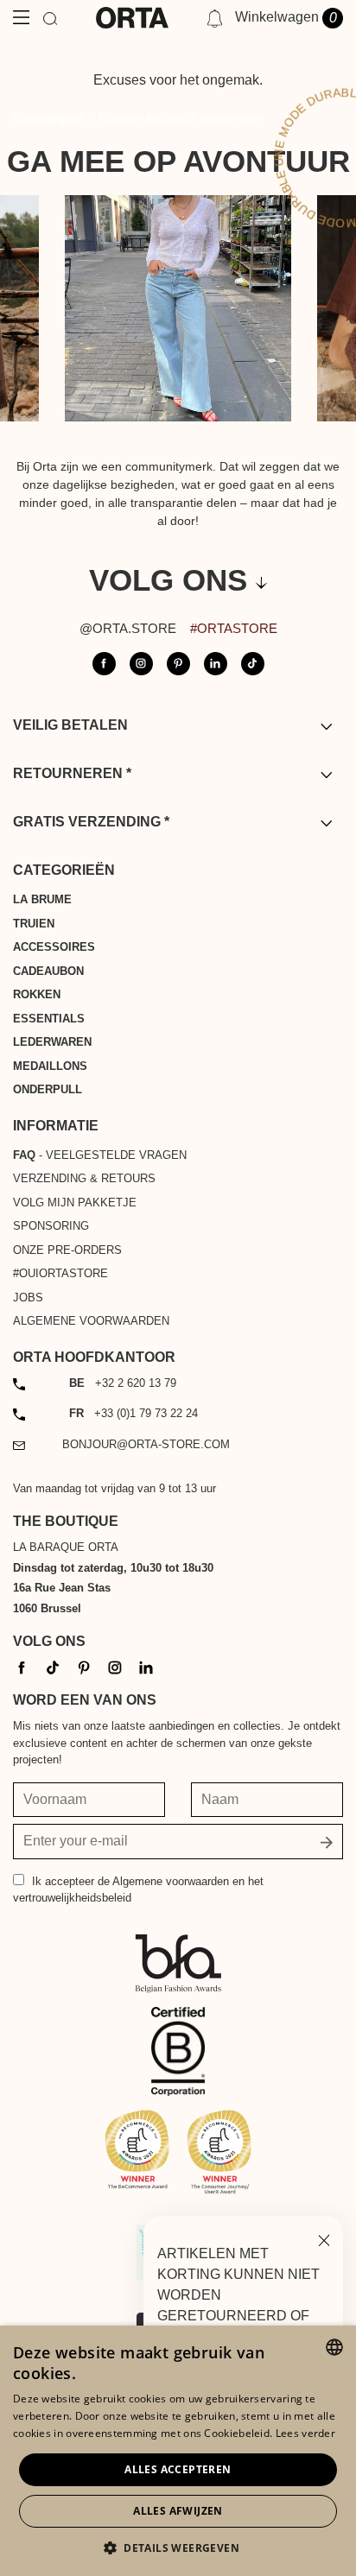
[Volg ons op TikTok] (253, 664)
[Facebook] (22, 1667)
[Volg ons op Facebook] (104, 664)
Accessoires (54, 947)
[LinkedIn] (146, 1667)
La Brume (42, 899)
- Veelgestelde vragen (100, 1155)
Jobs (28, 1297)
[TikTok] (53, 1667)
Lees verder (305, 2433)
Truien (34, 924)
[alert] (178, 2451)
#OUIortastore (60, 1273)
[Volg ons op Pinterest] (178, 664)
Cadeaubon (48, 971)
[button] (178, 2548)
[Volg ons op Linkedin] (216, 664)
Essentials (49, 1019)
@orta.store (128, 628)
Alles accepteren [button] (178, 2469)
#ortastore (234, 628)
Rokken (37, 994)
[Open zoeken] (50, 18)
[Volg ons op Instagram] (141, 664)
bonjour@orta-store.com (146, 1444)
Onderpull (48, 1089)
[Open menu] (21, 18)
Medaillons (50, 1066)
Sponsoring (51, 1226)
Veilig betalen (70, 725)
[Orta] (132, 18)
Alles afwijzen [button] (178, 2511)
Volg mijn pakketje (75, 1203)
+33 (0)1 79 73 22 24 (133, 1413)
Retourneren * (72, 773)
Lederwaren (52, 1042)
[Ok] (327, 1842)
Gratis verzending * (91, 822)
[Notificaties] (215, 18)
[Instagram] (115, 1667)
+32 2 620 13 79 (123, 1383)
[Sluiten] (324, 2239)
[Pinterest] (84, 1667)
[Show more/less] (326, 726)
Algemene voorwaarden (91, 1321)
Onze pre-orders (67, 1250)
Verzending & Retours (84, 1178)
